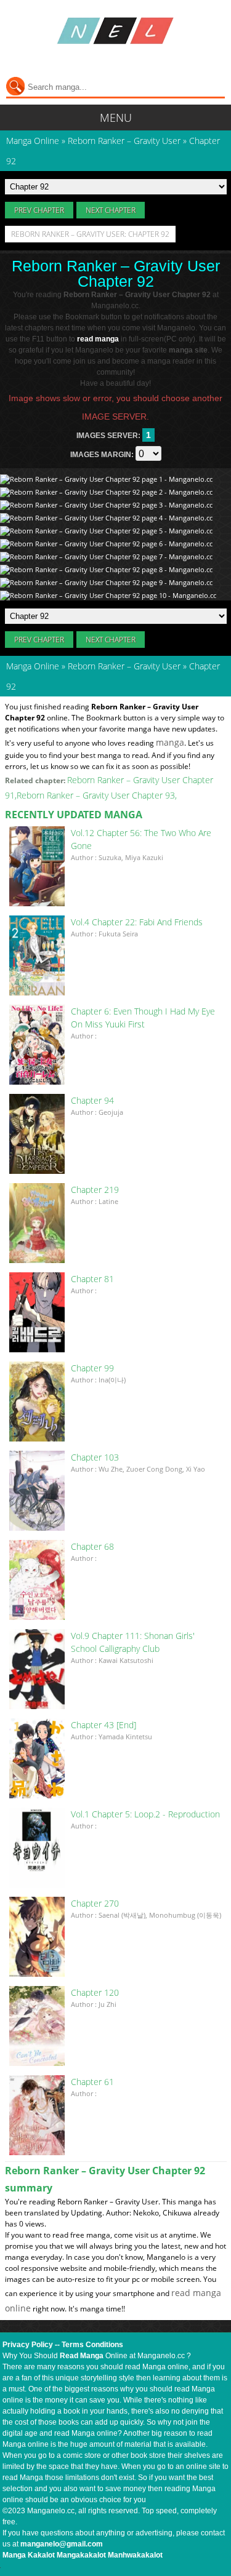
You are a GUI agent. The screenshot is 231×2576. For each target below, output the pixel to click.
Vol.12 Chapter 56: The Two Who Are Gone (141, 839)
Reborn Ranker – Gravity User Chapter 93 (96, 795)
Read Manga (82, 2356)
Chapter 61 (92, 2082)
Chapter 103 (95, 1457)
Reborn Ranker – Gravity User (124, 666)
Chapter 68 (92, 1546)
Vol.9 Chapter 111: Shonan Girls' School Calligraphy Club (133, 1642)
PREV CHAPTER (39, 210)
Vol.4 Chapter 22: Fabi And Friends (137, 922)
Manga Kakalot (29, 2555)
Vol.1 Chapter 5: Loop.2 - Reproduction (145, 1814)
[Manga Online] (115, 31)
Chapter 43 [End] (103, 1725)
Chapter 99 (92, 1368)
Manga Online (33, 666)
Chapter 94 (92, 1100)
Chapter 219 (95, 1190)
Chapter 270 (95, 1903)
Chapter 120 (95, 1992)
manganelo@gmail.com (62, 2544)
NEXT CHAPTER (111, 210)
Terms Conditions (92, 2345)
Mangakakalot (81, 2555)
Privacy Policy (28, 2345)
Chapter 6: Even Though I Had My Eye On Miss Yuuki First (143, 1018)
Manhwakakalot (135, 2555)
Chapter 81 (92, 1279)
